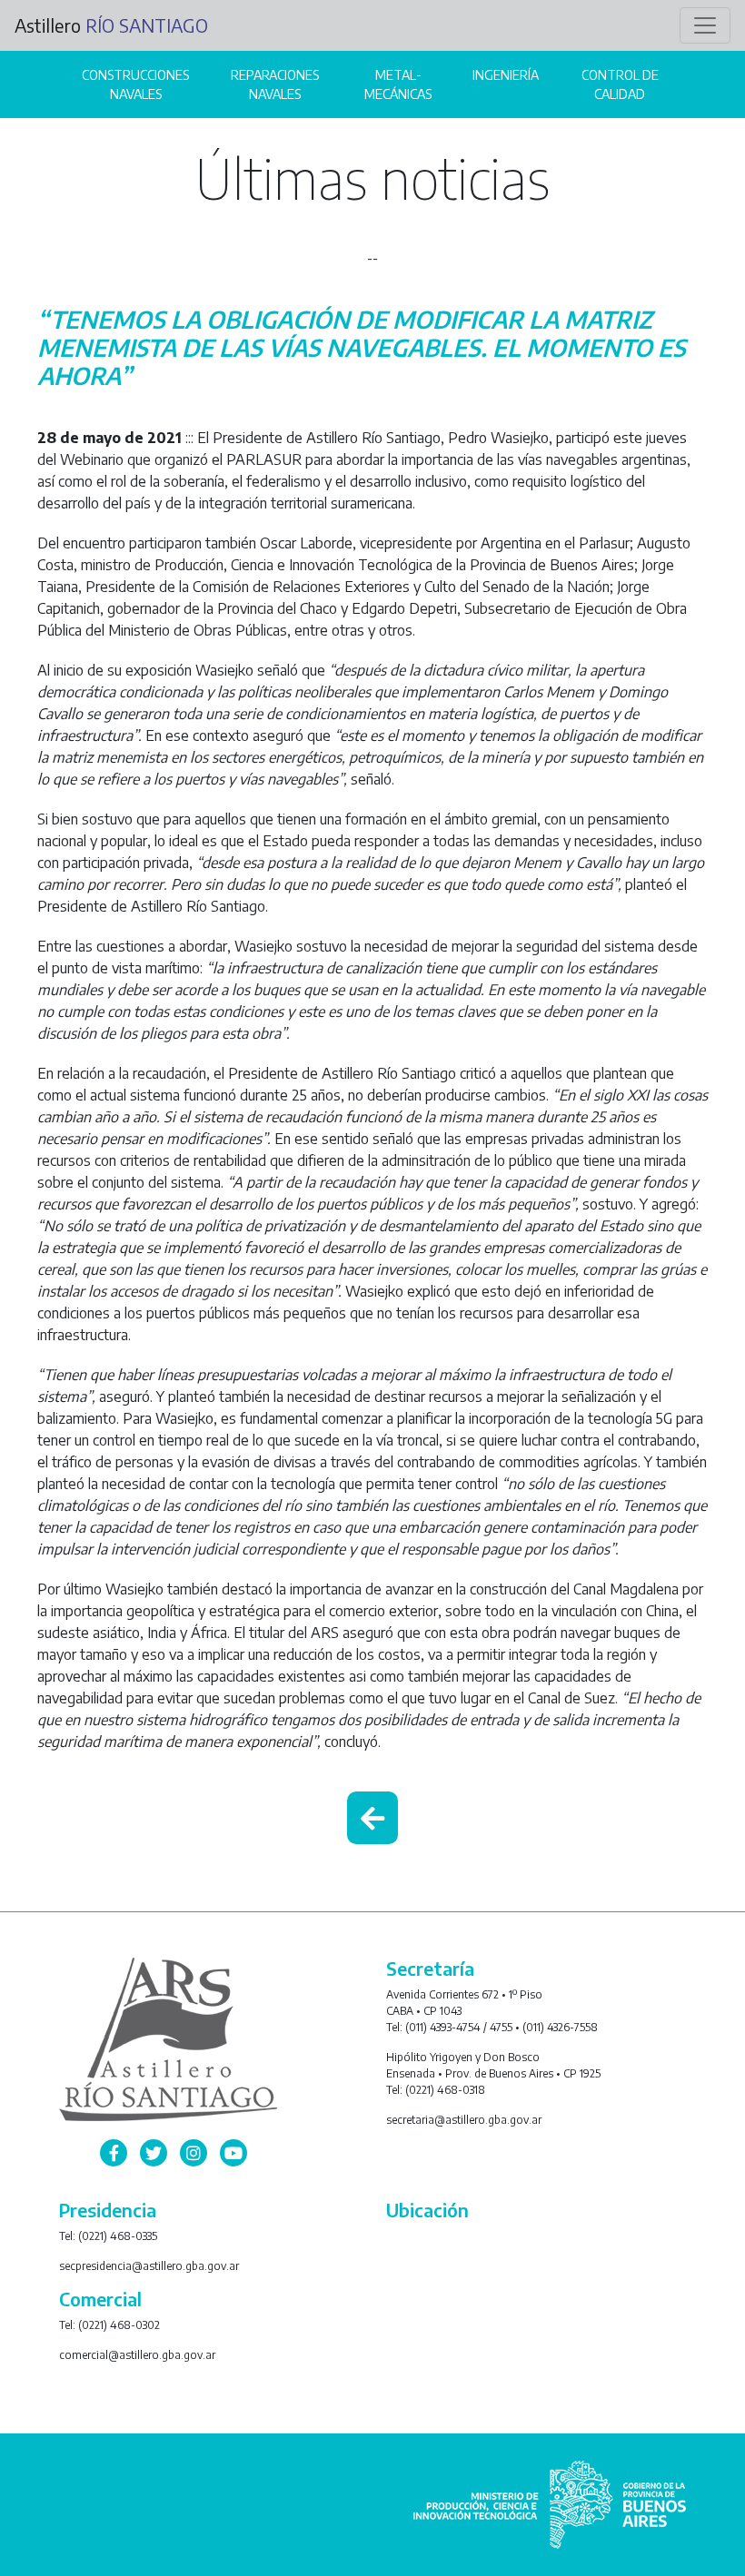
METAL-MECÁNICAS (398, 84)
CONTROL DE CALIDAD (620, 84)
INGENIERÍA (506, 75)
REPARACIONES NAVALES (275, 84)
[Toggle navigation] (705, 25)
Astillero (111, 25)
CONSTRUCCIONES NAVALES (135, 84)
